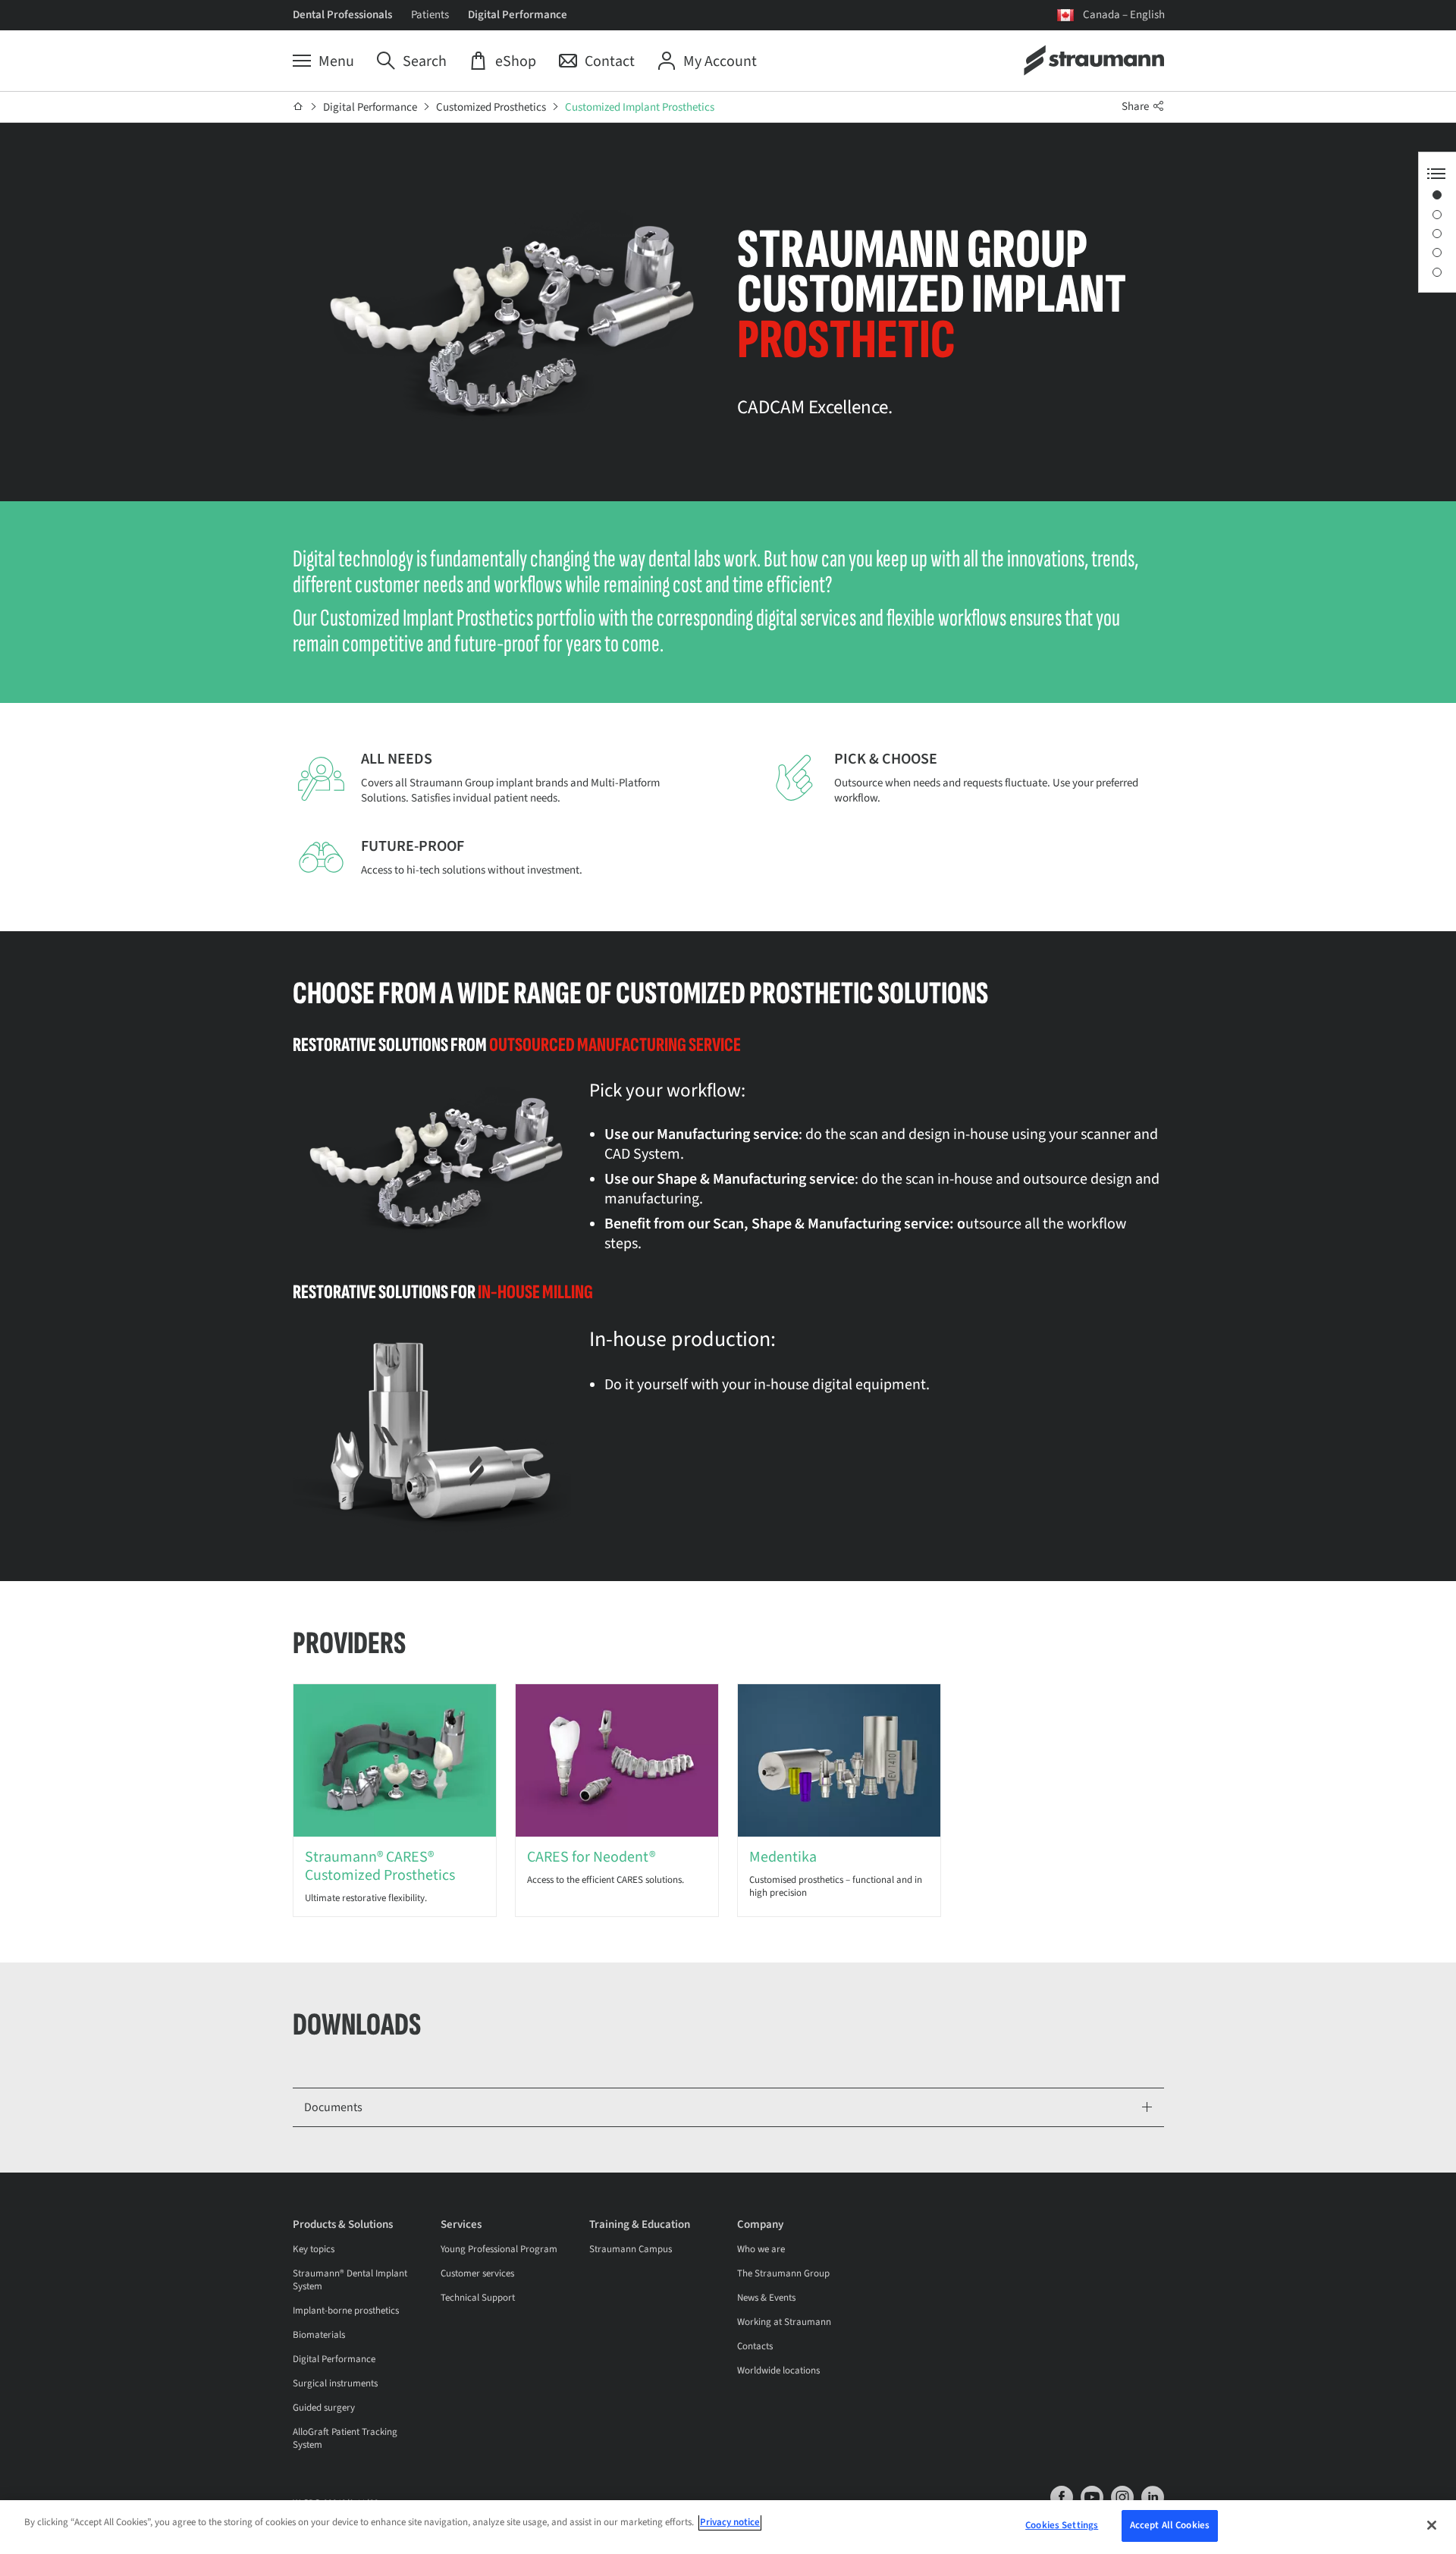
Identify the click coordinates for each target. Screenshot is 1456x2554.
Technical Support (478, 2298)
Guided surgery (324, 2408)
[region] (728, 2527)
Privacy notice (730, 2522)
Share (1136, 107)
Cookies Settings (1062, 2525)
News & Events (766, 2298)
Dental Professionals (342, 15)
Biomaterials (319, 2335)
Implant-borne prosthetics (346, 2311)
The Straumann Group (783, 2273)
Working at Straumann (784, 2322)
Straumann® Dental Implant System (350, 2280)
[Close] (1432, 2525)
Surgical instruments (335, 2383)
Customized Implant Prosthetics (640, 107)
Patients (430, 15)
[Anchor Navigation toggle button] (1436, 174)
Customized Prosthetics (491, 107)
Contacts (755, 2346)
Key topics (314, 2249)
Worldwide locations (778, 2370)
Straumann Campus (631, 2249)
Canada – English (1124, 15)
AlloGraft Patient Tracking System (345, 2438)
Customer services (477, 2273)
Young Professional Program (499, 2249)
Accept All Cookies (1170, 2525)
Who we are (761, 2249)
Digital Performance (518, 15)
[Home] (298, 107)
